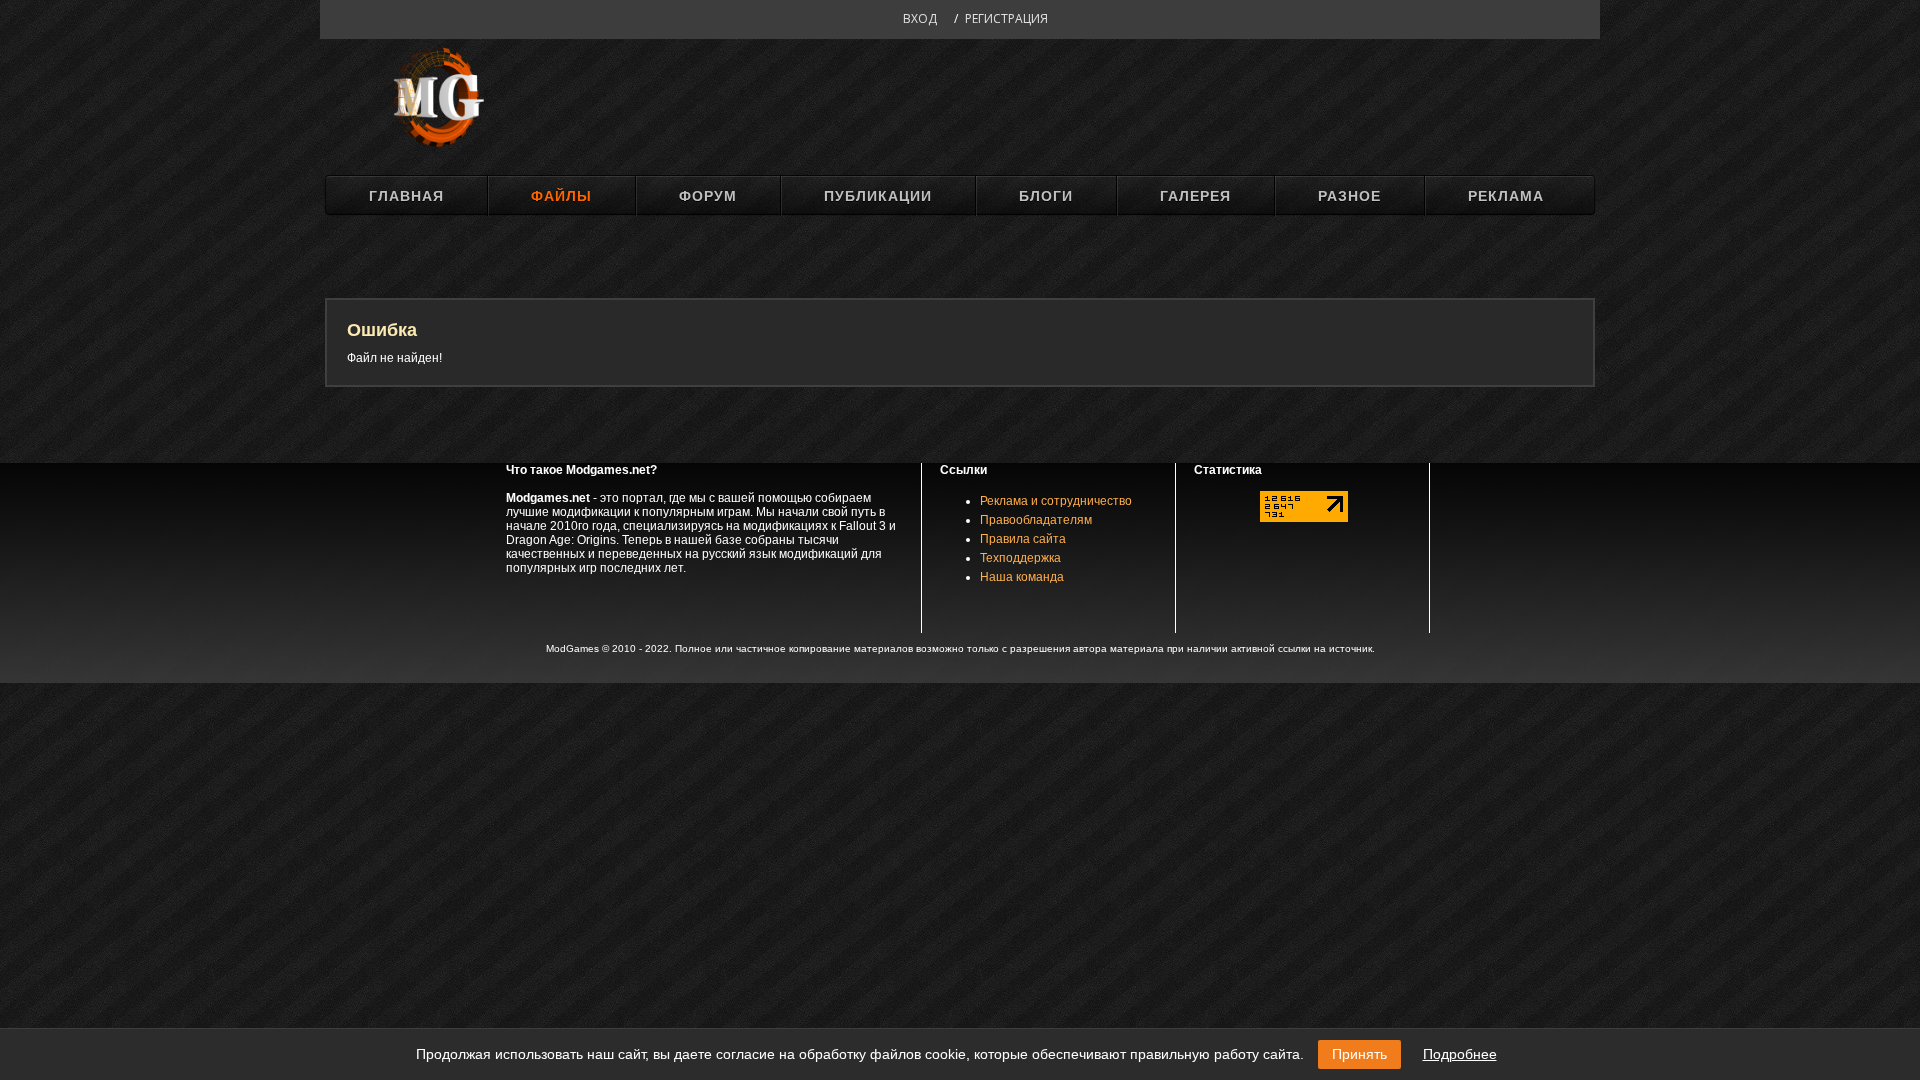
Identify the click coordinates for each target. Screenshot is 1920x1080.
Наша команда (1022, 577)
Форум (708, 196)
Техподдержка (1020, 558)
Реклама (1506, 196)
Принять (1359, 1054)
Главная (406, 196)
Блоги (1046, 196)
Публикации (878, 196)
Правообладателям (1036, 520)
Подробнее (1460, 1054)
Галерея (1195, 196)
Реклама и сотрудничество (1056, 501)
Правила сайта (1023, 539)
